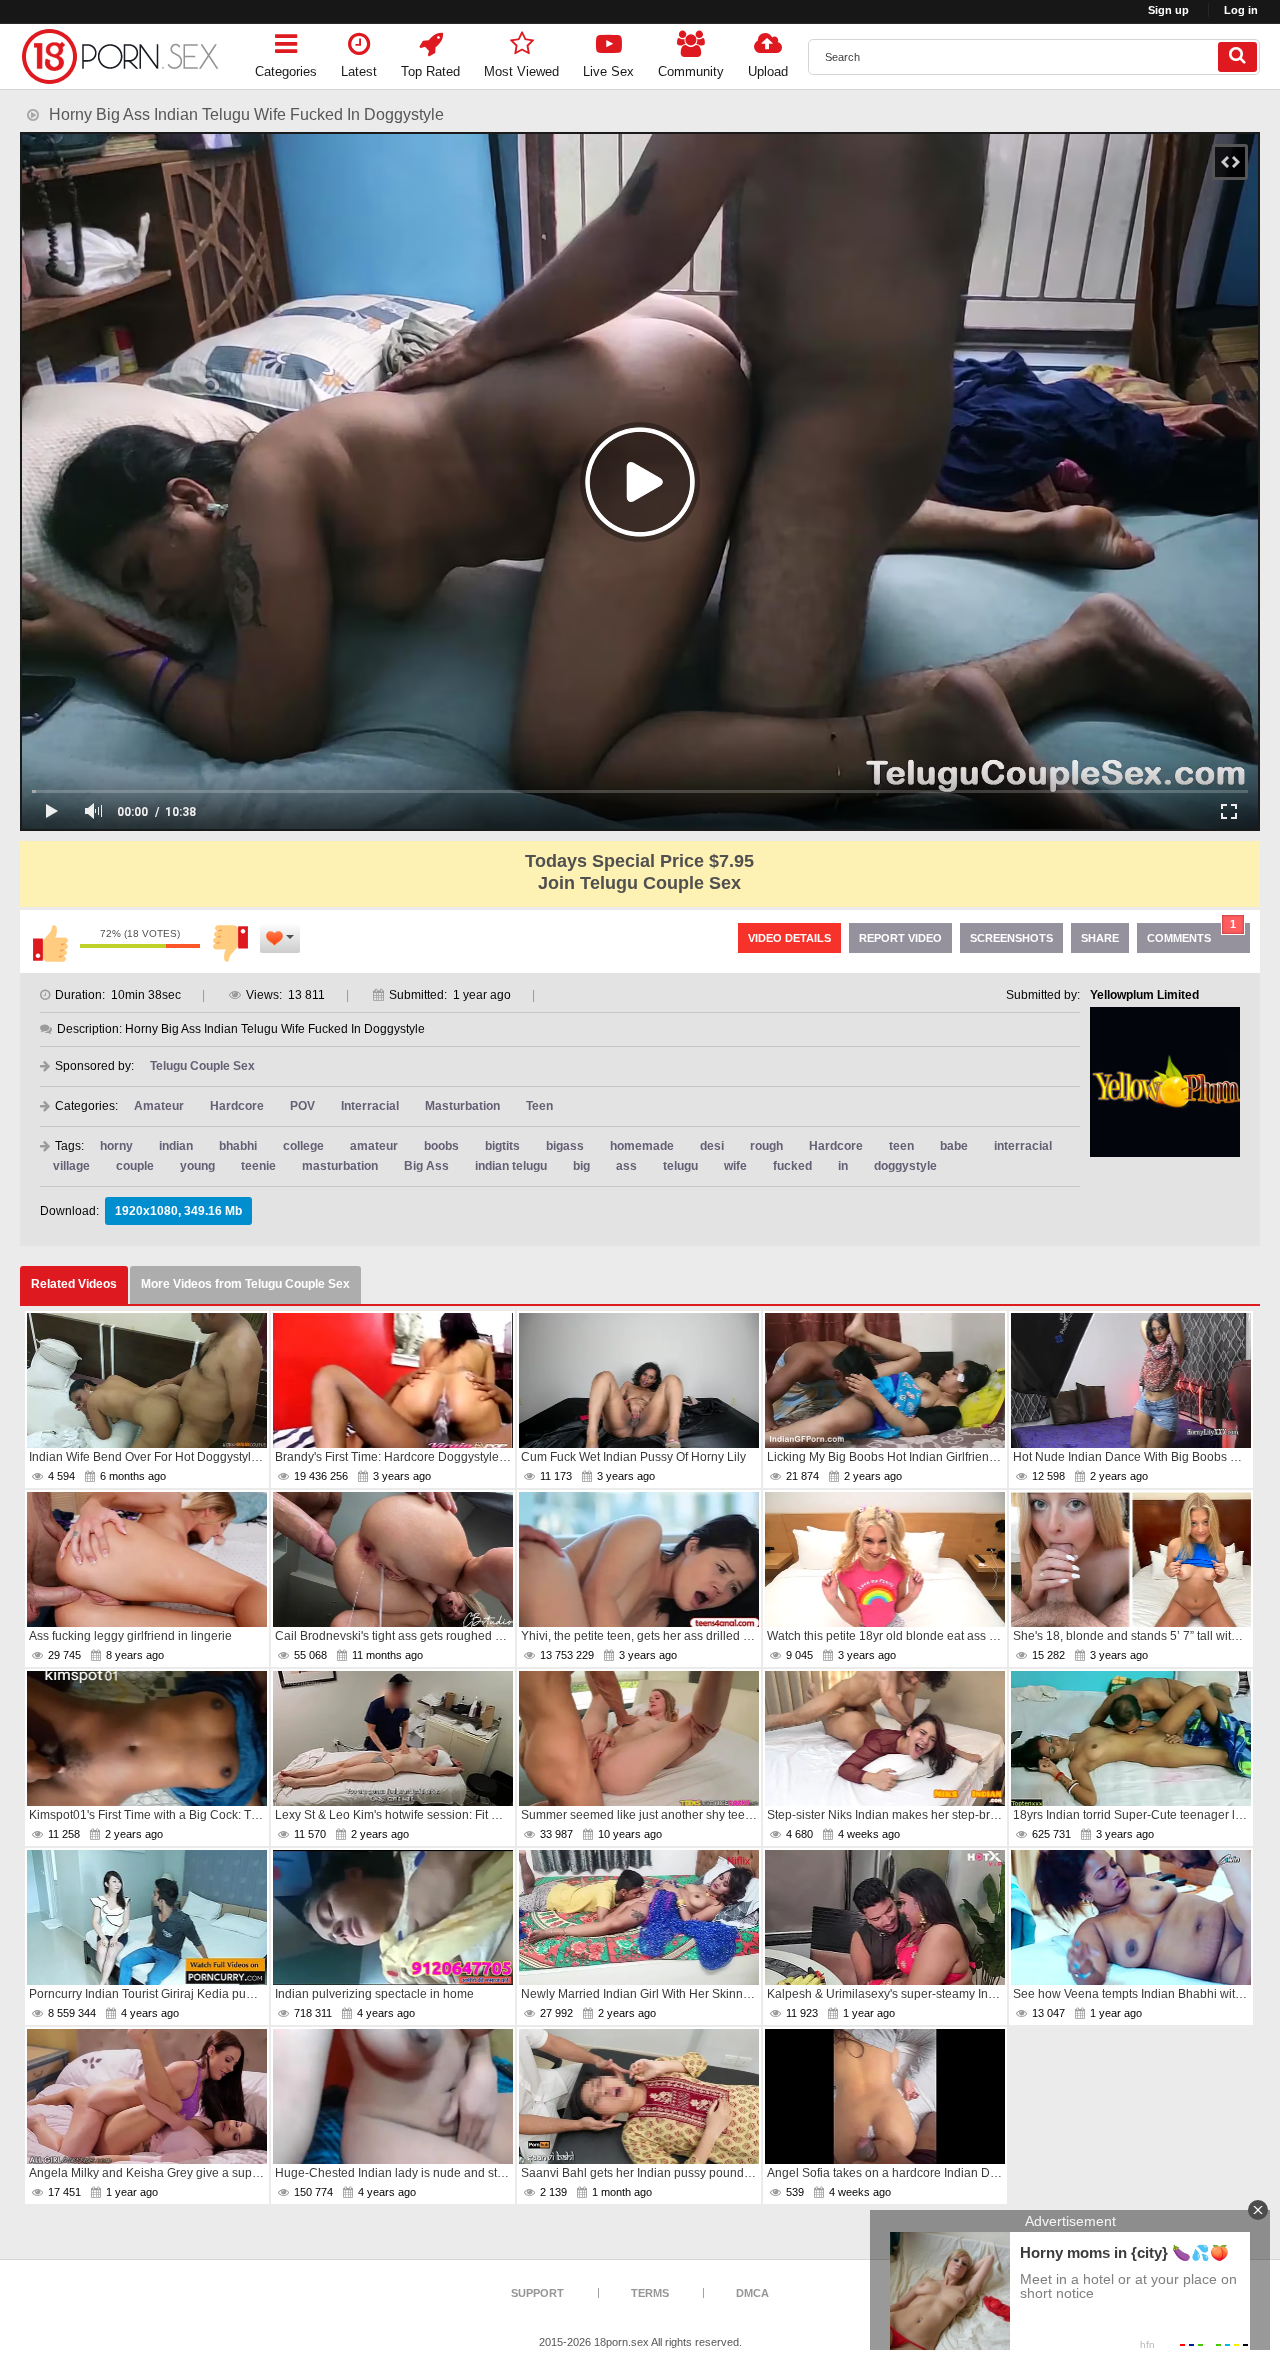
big (581, 1166)
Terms (650, 2293)
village (71, 1166)
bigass (565, 1146)
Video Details (789, 938)
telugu (680, 1166)
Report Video (900, 938)
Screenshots (1011, 938)
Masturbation (462, 1106)
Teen (539, 1106)
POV (302, 1106)
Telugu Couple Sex (202, 1066)
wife (735, 1166)
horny (116, 1146)
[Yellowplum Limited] (1165, 1082)
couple (135, 1166)
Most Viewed (521, 71)
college (303, 1146)
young (197, 1166)
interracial (1023, 1146)
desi (712, 1146)
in (843, 1166)
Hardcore (237, 1106)
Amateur (159, 1106)
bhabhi (238, 1146)
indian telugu (511, 1166)
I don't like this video (230, 943)
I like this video (50, 943)
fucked (792, 1166)
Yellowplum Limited (1144, 995)
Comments (1191, 933)
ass (626, 1166)
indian (176, 1146)
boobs (441, 1146)
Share (1100, 938)
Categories (286, 71)
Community (691, 71)
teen (901, 1146)
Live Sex (608, 71)
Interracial (370, 1106)
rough (766, 1146)
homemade (642, 1146)
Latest (359, 71)
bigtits (502, 1146)
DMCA (752, 2293)
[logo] (120, 56)
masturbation (340, 1166)
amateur (374, 1146)
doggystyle (905, 1166)
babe (954, 1146)
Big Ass (426, 1166)
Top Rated (430, 71)
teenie (258, 1166)
